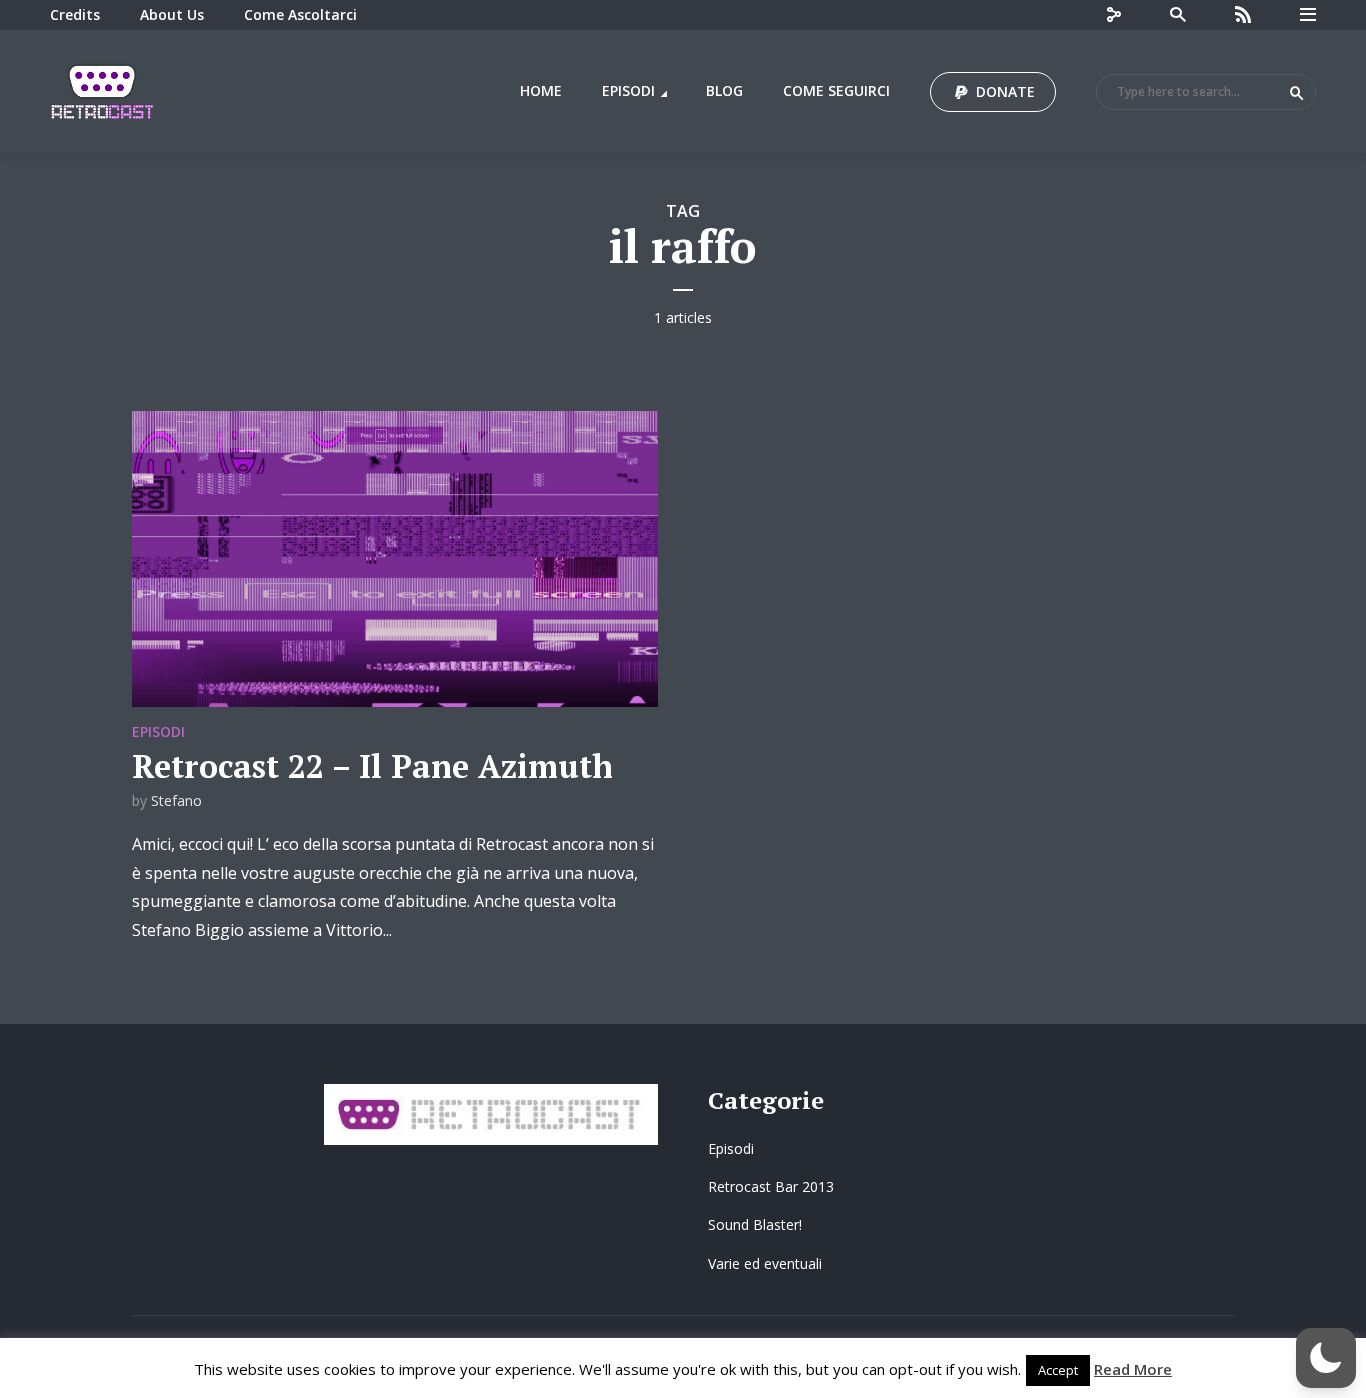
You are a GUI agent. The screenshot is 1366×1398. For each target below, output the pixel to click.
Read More (1133, 1369)
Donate (1005, 91)
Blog (724, 90)
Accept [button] (1058, 1370)
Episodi (628, 90)
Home (541, 90)
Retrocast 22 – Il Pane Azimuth (372, 766)
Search (1297, 93)
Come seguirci (836, 90)
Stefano (176, 800)
